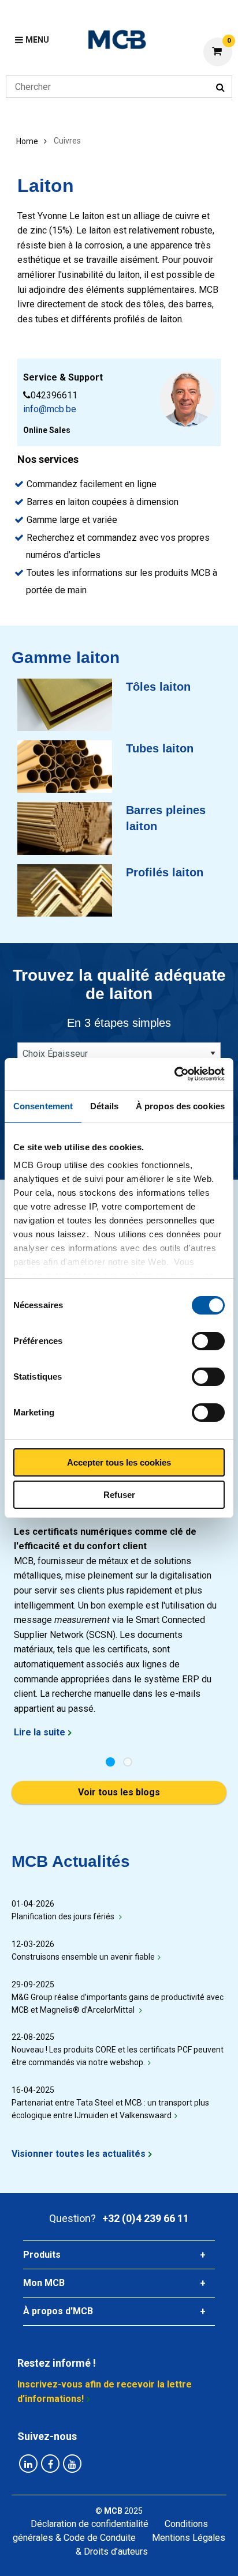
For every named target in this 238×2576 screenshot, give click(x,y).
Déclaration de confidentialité (90, 2524)
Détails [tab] (104, 1106)
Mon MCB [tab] (44, 2283)
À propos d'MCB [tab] (58, 2311)
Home (27, 141)
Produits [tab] (42, 2255)
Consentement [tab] (43, 1106)
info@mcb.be (50, 409)
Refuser (119, 1495)
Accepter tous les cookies (119, 1462)
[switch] (208, 1341)
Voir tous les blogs (119, 1792)
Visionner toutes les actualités (79, 2154)
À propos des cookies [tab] (180, 1106)
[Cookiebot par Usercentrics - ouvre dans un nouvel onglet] (174, 1074)
